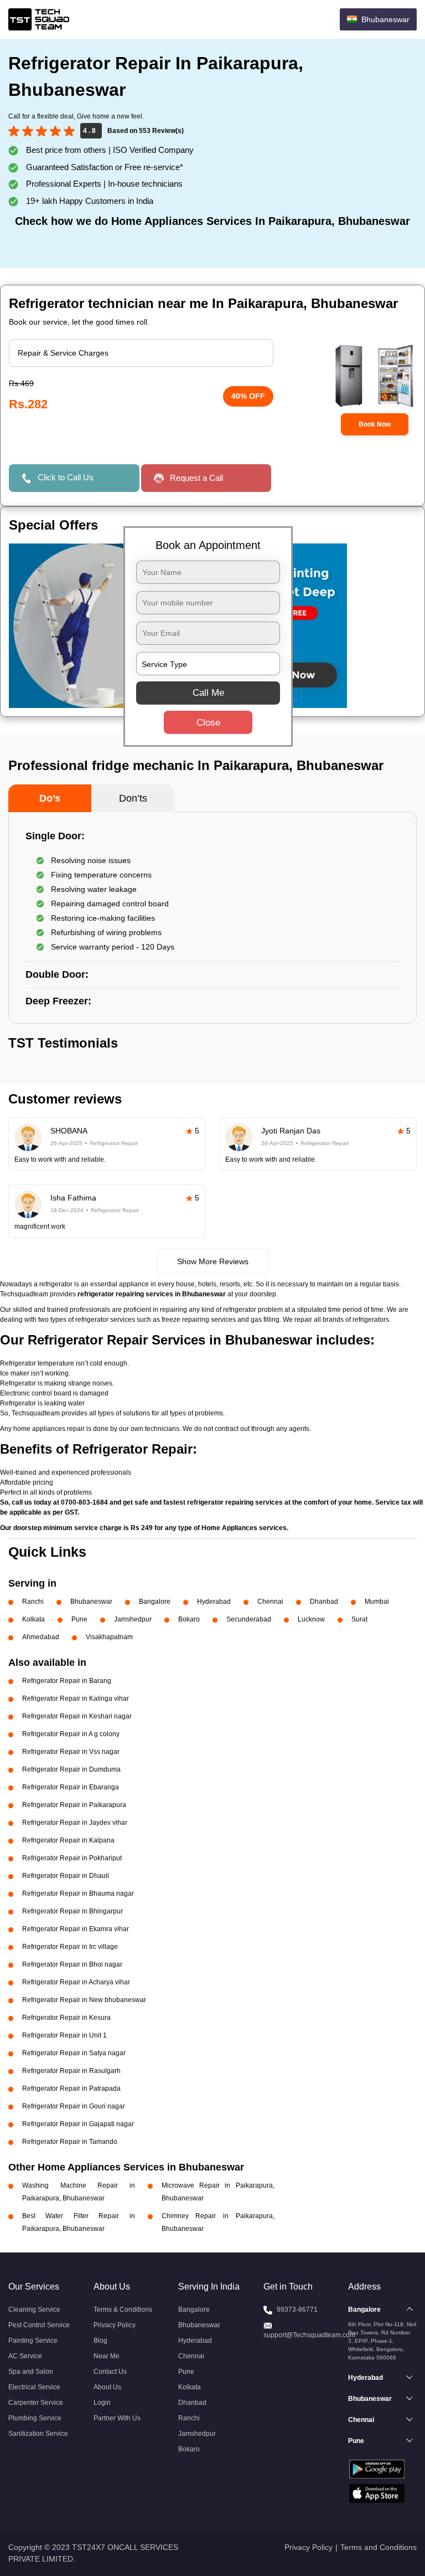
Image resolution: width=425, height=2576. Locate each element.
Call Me (208, 693)
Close (208, 723)
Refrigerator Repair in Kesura (66, 2018)
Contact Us (110, 2372)
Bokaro (189, 1619)
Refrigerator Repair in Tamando (70, 2142)
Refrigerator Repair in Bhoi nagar (72, 1964)
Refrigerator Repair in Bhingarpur (72, 1911)
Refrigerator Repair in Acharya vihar (76, 1982)
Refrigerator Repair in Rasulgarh (71, 2071)
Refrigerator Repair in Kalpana (68, 1840)
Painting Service (33, 2341)
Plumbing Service (35, 2418)
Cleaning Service (34, 2310)
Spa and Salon (31, 2372)
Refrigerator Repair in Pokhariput (72, 1858)
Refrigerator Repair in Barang (67, 1681)
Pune (79, 1619)
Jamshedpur (133, 1619)
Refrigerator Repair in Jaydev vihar (75, 1823)
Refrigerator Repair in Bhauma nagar (78, 1893)
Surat (359, 1619)
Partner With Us (117, 2418)
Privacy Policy (115, 2325)
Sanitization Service (38, 2434)
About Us (107, 2387)
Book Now (375, 424)
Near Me (107, 2356)
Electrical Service (34, 2387)
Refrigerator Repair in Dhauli (66, 1876)
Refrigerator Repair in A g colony (71, 1734)
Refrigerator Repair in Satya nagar (74, 2053)
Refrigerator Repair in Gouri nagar (74, 2106)
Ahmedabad (41, 1637)
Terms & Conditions (123, 2310)
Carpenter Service (36, 2403)
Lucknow (311, 1619)
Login (102, 2403)
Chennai (270, 1602)
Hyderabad (214, 1602)
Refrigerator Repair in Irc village (70, 1947)
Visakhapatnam (109, 1637)
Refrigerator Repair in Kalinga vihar (76, 1698)
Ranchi (33, 1602)
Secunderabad (249, 1619)
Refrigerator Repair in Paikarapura (74, 1805)
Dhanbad (324, 1602)
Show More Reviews (213, 1261)
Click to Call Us (66, 477)
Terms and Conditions (379, 2547)
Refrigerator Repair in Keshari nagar (77, 1716)
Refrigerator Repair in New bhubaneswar (84, 2000)
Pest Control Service (39, 2325)
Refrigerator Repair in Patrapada (71, 2088)
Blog (100, 2341)
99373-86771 (297, 2310)
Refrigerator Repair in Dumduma (71, 1769)
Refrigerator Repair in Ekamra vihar (76, 1929)
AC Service (25, 2356)
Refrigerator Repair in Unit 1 (64, 2035)
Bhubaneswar (91, 1602)
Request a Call (196, 478)
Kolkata (33, 1619)
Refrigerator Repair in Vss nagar (71, 1752)
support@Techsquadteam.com (309, 2335)
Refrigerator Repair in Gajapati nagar (78, 2124)
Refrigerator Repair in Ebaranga (71, 1787)
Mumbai (377, 1602)
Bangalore (155, 1602)
